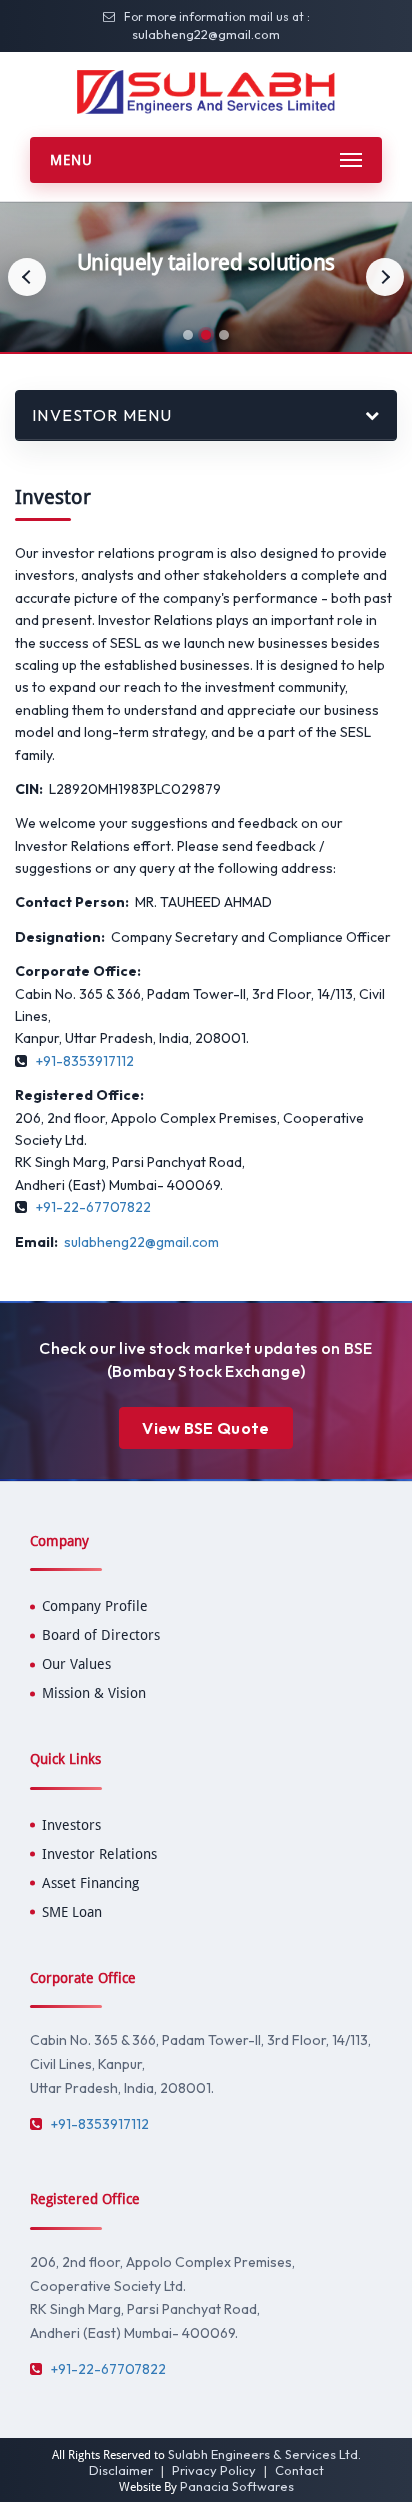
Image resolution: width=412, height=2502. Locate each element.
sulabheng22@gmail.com (206, 34)
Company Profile (95, 1606)
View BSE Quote (205, 1428)
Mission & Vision (94, 1693)
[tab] (188, 335)
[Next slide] (385, 277)
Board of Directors (101, 1635)
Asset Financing (90, 1883)
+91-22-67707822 (93, 1207)
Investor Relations (99, 1854)
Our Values (76, 1664)
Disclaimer (121, 2470)
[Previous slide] (27, 277)
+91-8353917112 (85, 1061)
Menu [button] (71, 160)
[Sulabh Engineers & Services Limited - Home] (205, 91)
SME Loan (72, 1912)
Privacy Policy (214, 2470)
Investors (71, 1825)
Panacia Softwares (237, 2486)
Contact (299, 2470)
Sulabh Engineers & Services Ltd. (264, 2454)
